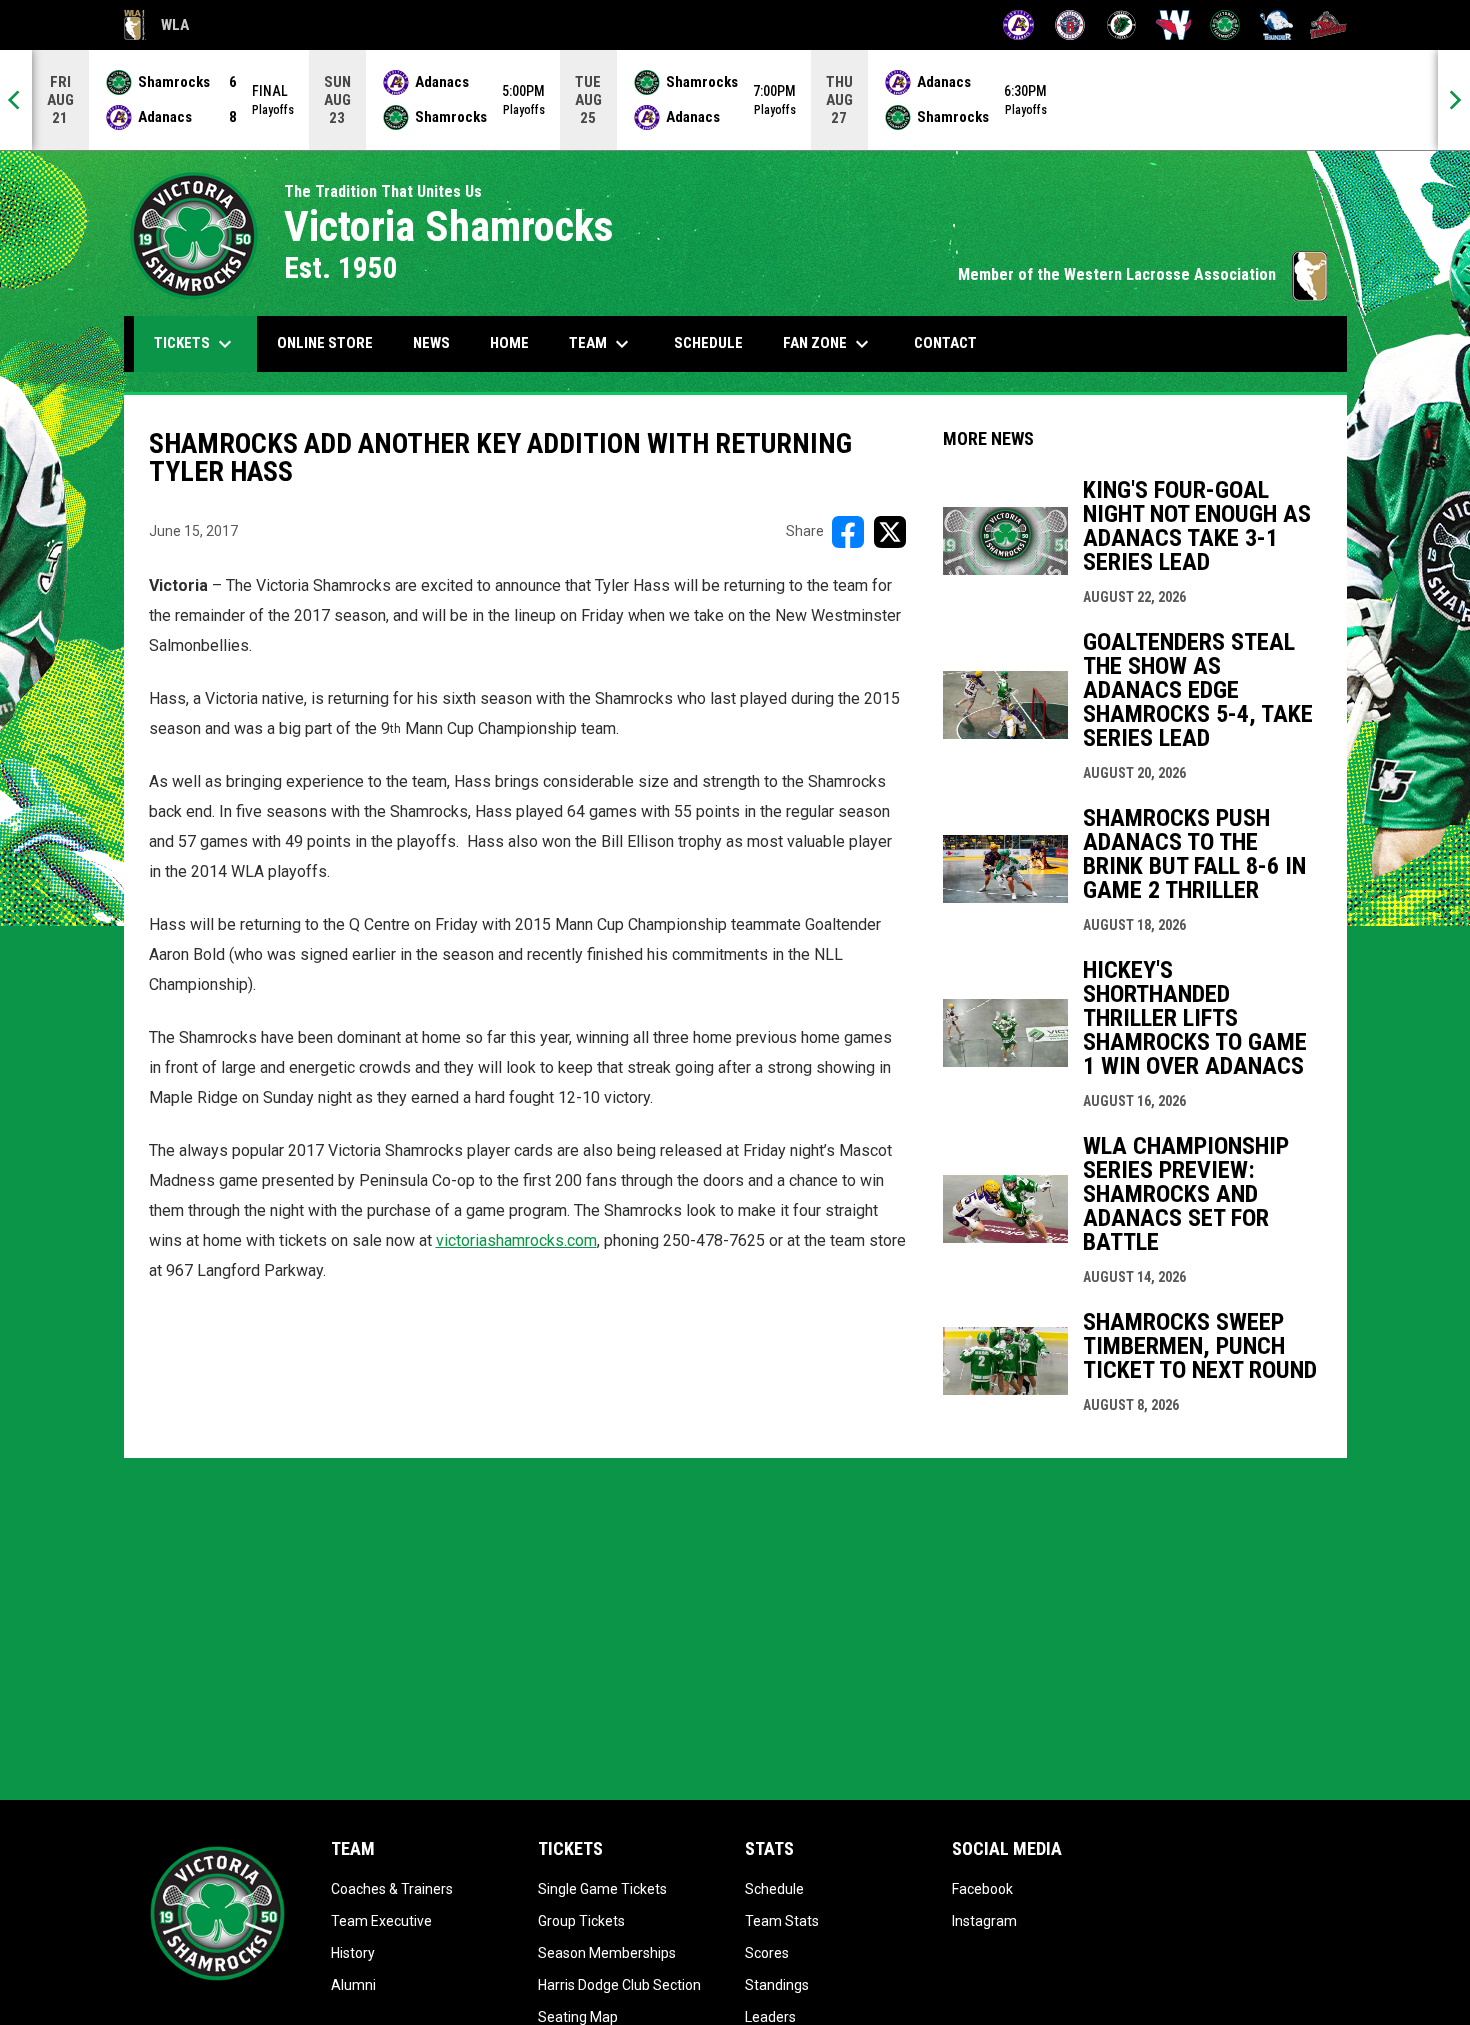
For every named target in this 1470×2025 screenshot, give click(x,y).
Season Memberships (607, 1953)
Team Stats (782, 1921)
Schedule (774, 1889)
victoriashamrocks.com (516, 1240)
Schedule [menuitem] (708, 343)
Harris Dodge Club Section (619, 1985)
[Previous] (16, 100)
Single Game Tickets (602, 1889)
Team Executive (381, 1921)
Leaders (770, 2017)
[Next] (1454, 100)
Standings (777, 1985)
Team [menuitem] (601, 344)
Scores (767, 1953)
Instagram (984, 1921)
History (353, 1953)
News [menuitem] (431, 343)
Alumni (353, 1985)
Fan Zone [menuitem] (828, 344)
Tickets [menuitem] (195, 344)
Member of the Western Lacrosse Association (1142, 274)
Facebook (982, 1889)
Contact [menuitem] (945, 343)
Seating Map (578, 2017)
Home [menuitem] (509, 343)
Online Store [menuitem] (332, 342)
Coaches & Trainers (392, 1889)
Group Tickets (581, 1921)
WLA (156, 28)
